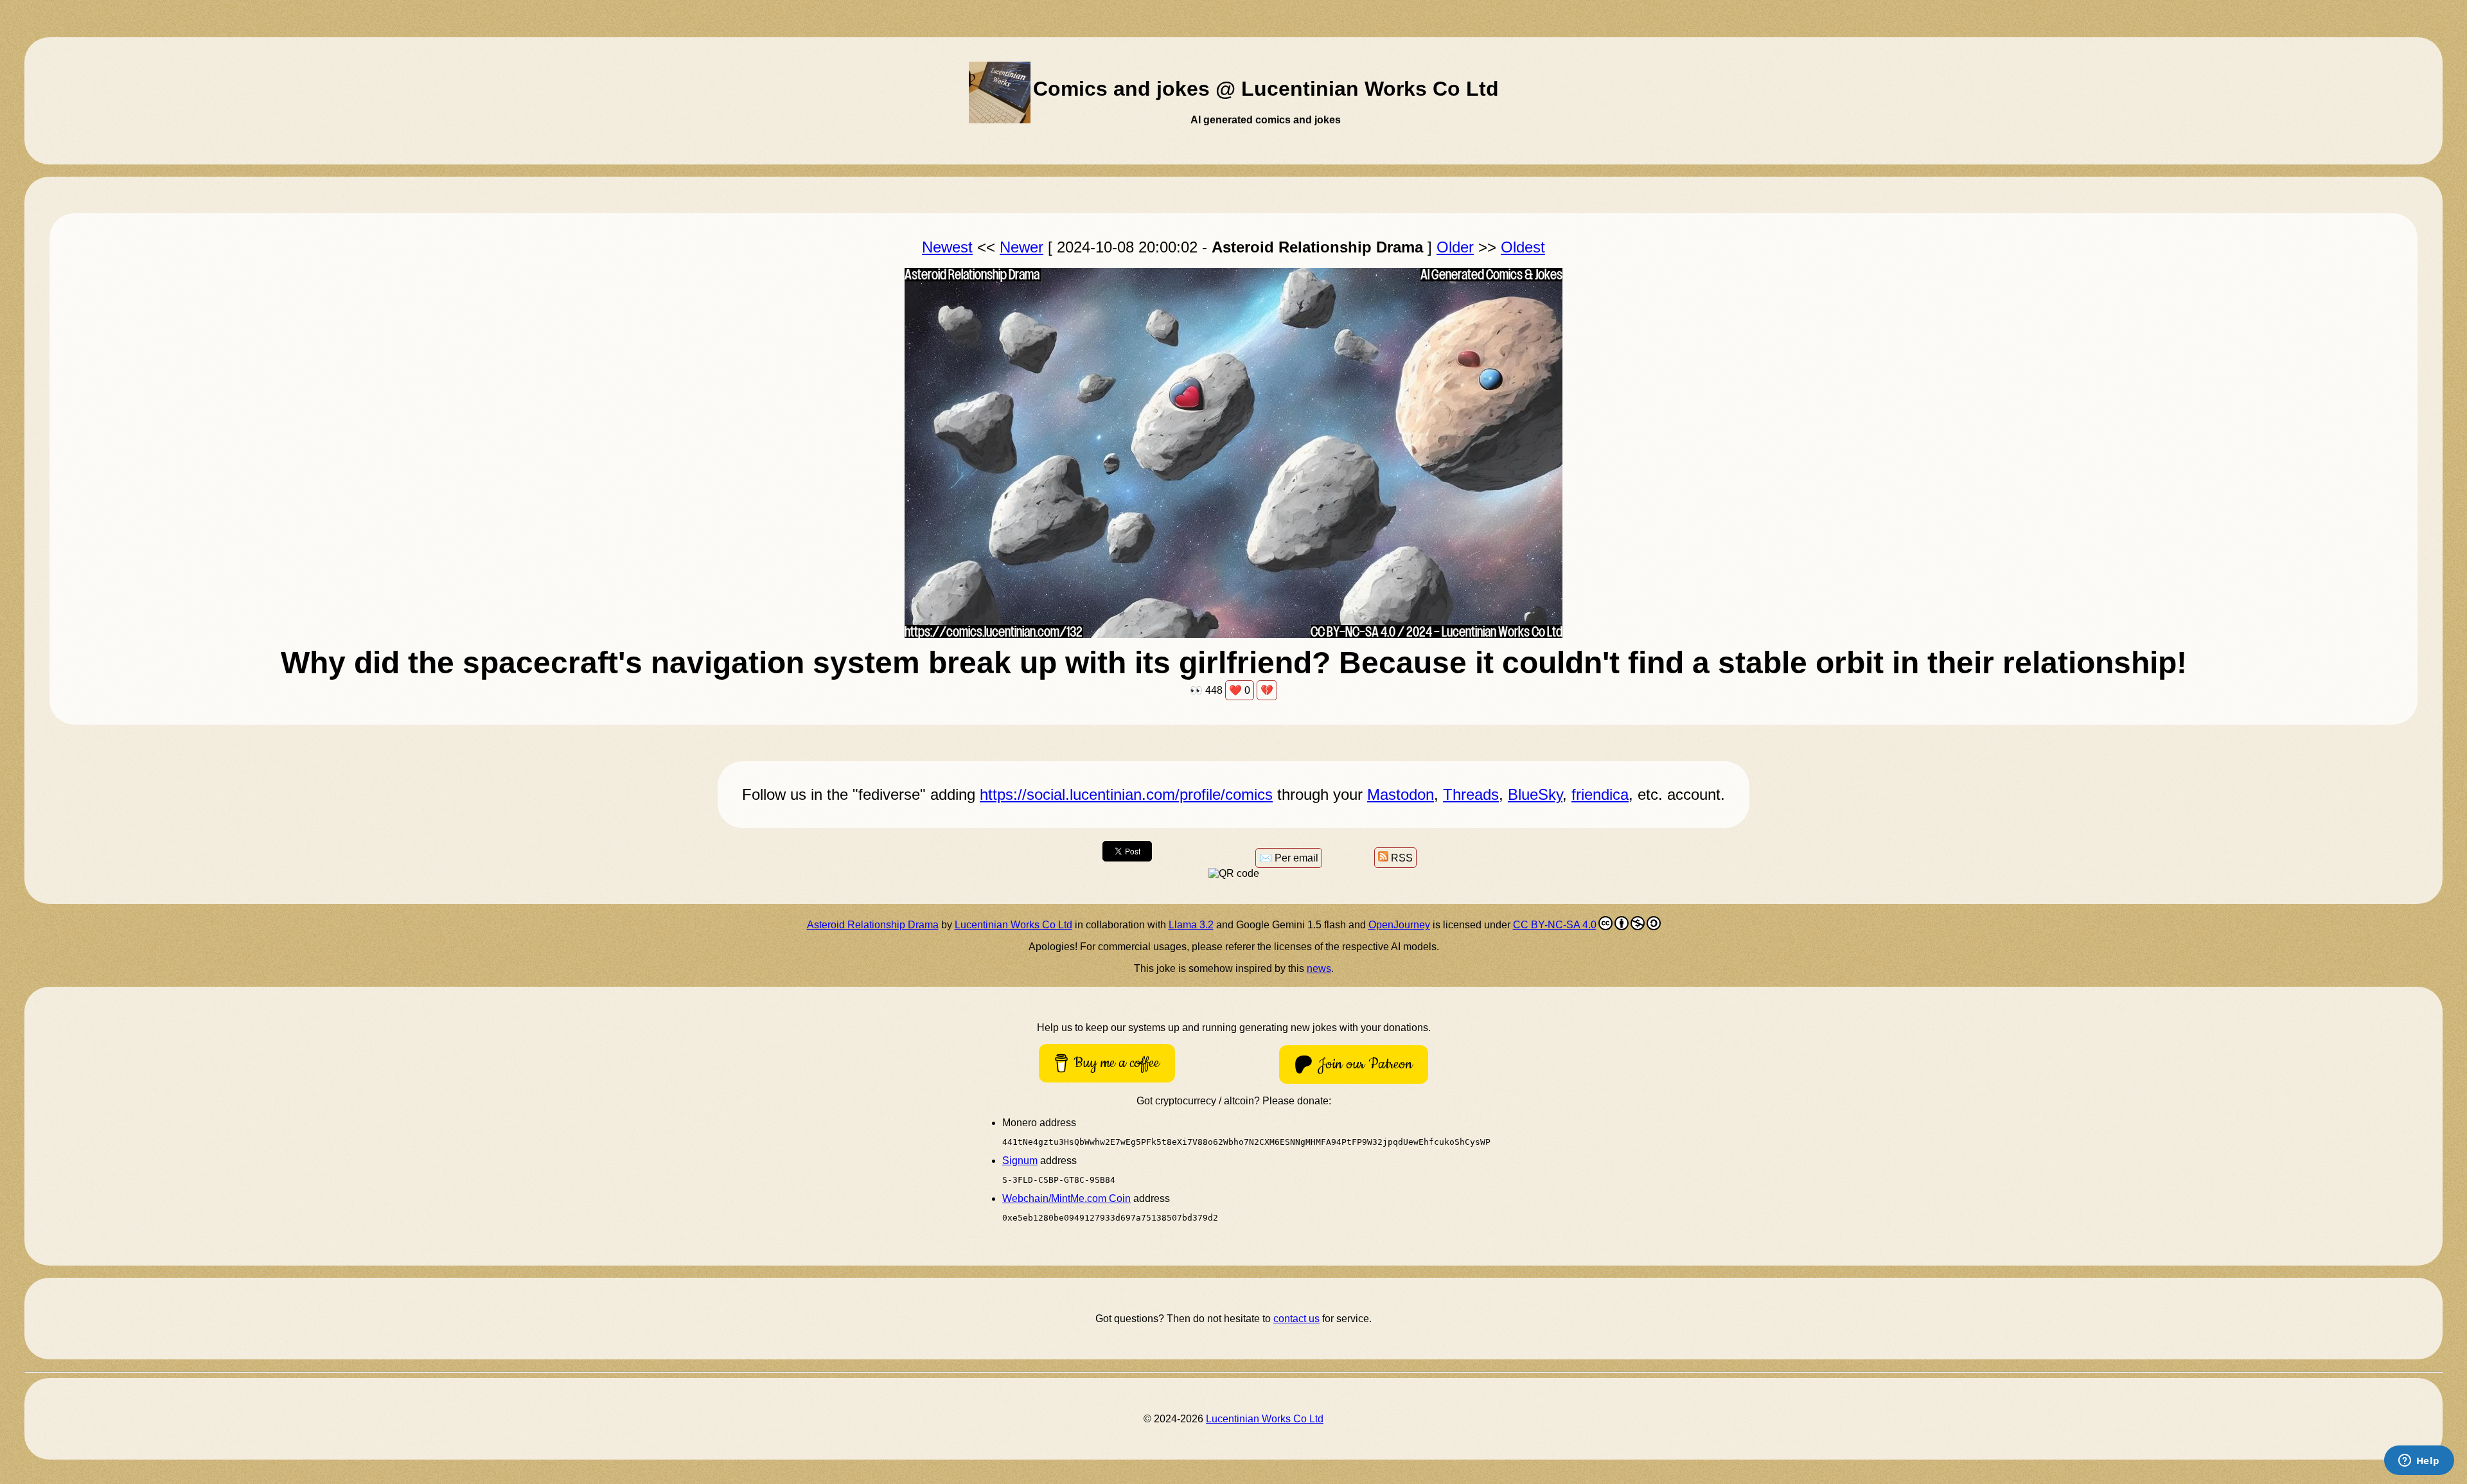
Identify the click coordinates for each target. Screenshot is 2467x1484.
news (1319, 968)
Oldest (1523, 247)
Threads (1471, 794)
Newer (1021, 247)
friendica (1600, 794)
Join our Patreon (1365, 1064)
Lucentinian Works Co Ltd (1013, 925)
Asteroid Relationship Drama (873, 925)
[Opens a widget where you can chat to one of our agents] (2419, 1462)
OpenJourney (1399, 925)
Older (1455, 247)
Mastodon (1401, 794)
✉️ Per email (1289, 858)
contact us (1296, 1319)
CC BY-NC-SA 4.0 (1555, 925)
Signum (1020, 1161)
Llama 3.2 (1191, 925)
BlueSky (1535, 794)
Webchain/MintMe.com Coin (1066, 1198)
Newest (947, 247)
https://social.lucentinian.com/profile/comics (1126, 794)
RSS (1401, 858)
